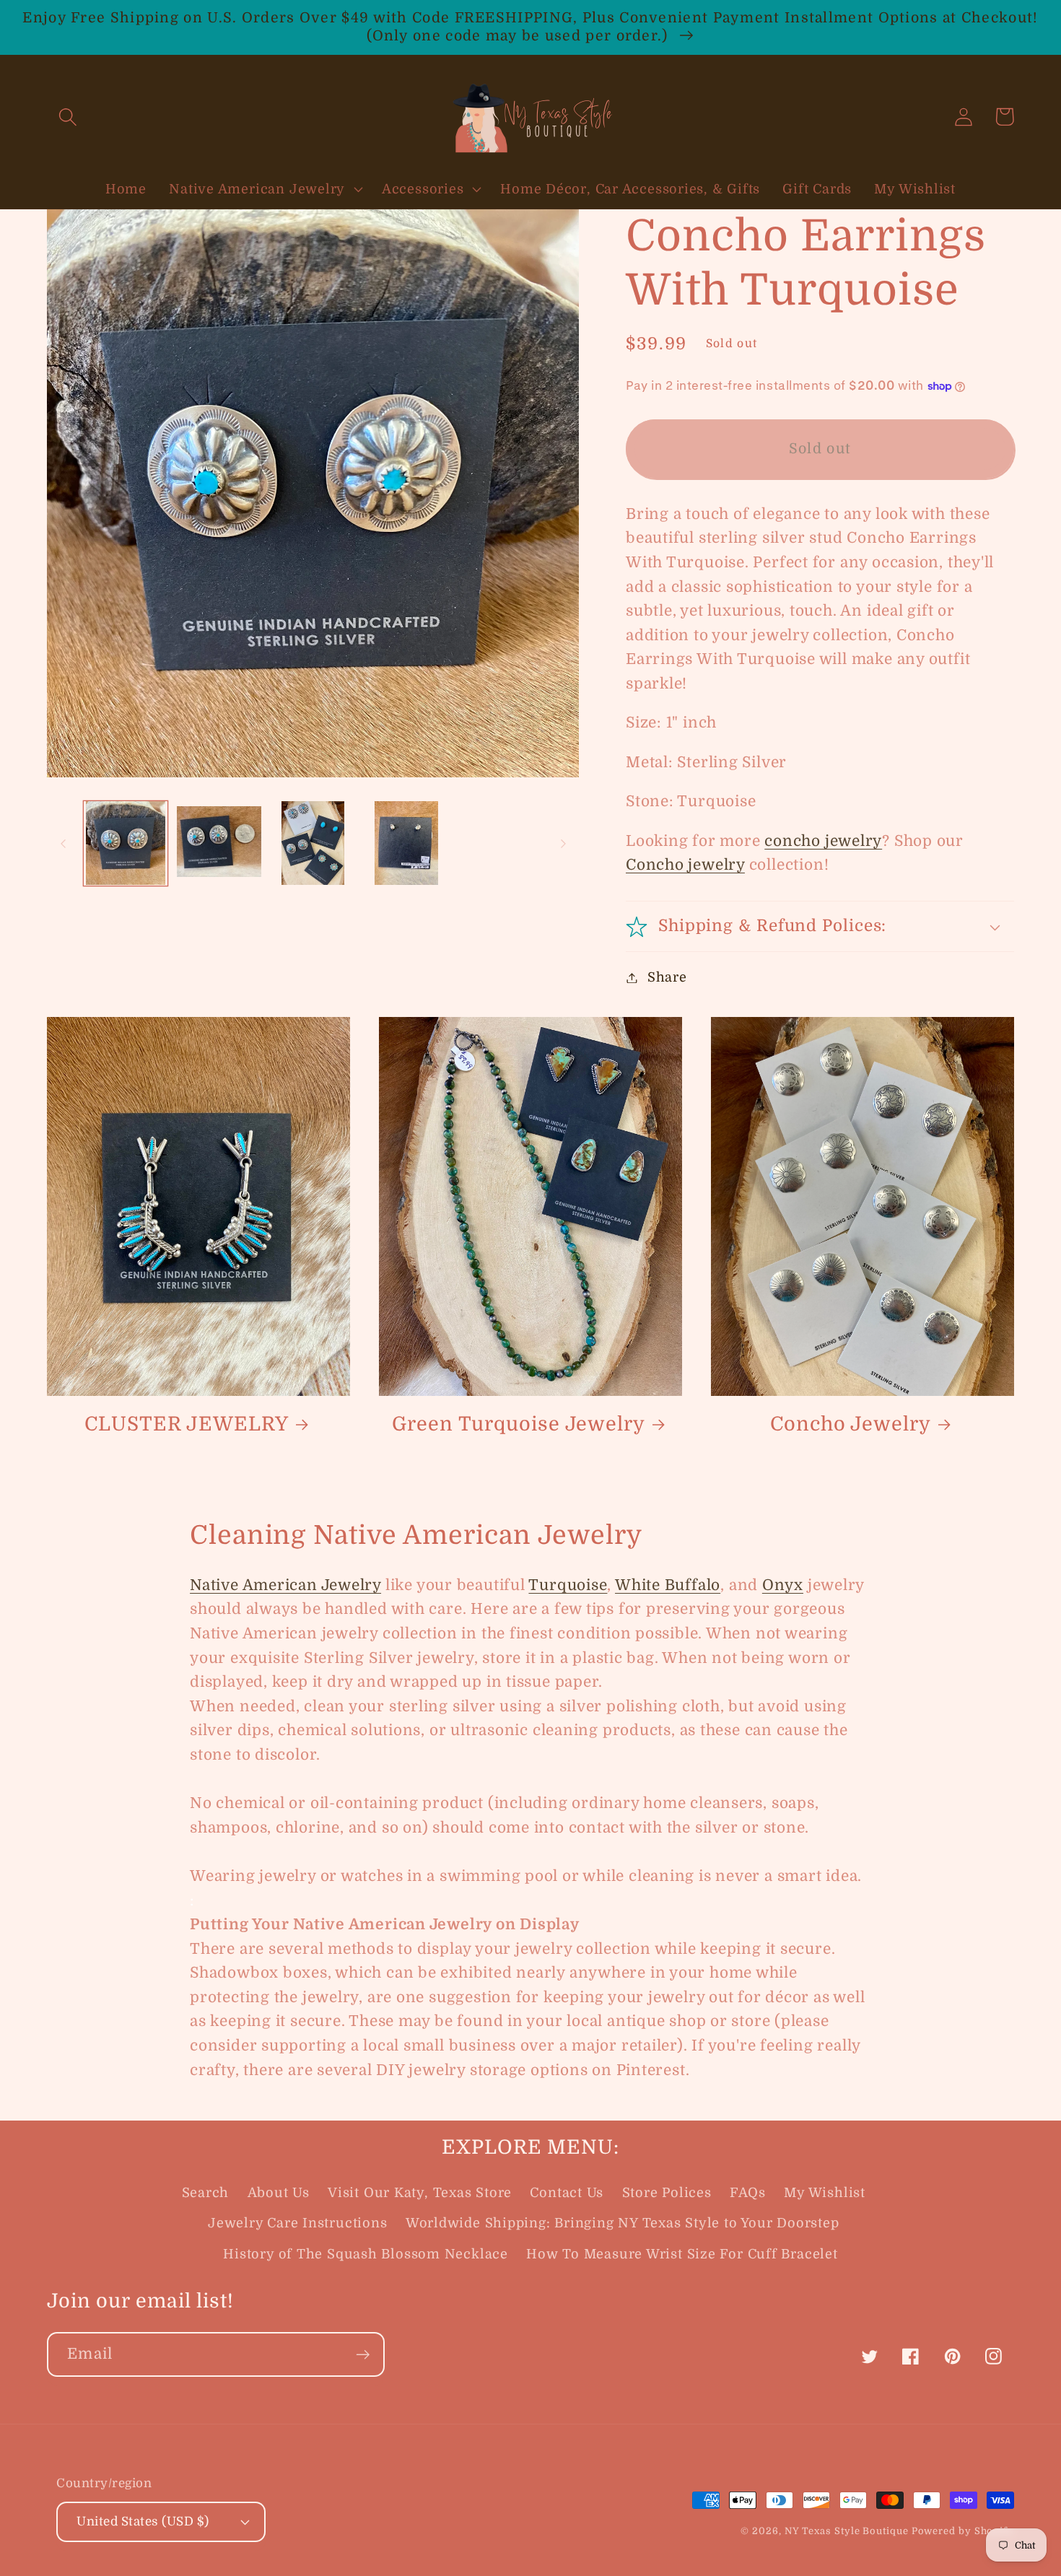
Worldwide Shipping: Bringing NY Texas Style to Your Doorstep (623, 2223)
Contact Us (567, 2193)
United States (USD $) (143, 2522)
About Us (279, 2193)
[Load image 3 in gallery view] (313, 843)
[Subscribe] (363, 2355)
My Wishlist (825, 2193)
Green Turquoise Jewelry (519, 1424)
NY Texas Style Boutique (848, 2531)
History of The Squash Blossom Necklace (366, 2254)
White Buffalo (668, 1585)
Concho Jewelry (851, 1424)
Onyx (783, 1585)
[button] (67, 117)
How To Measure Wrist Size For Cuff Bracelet (682, 2254)
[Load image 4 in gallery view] (407, 843)
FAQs (748, 2193)
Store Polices (667, 2193)
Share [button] (667, 977)
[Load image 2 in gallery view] (219, 843)
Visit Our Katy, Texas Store (420, 2193)
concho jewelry (823, 841)
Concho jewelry (685, 865)
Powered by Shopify (963, 2531)
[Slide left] (63, 843)
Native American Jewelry (285, 1585)
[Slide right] (563, 843)
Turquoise (568, 1585)
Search (206, 2193)
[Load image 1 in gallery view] (126, 843)
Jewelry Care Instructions (298, 2223)
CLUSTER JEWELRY (187, 1424)
